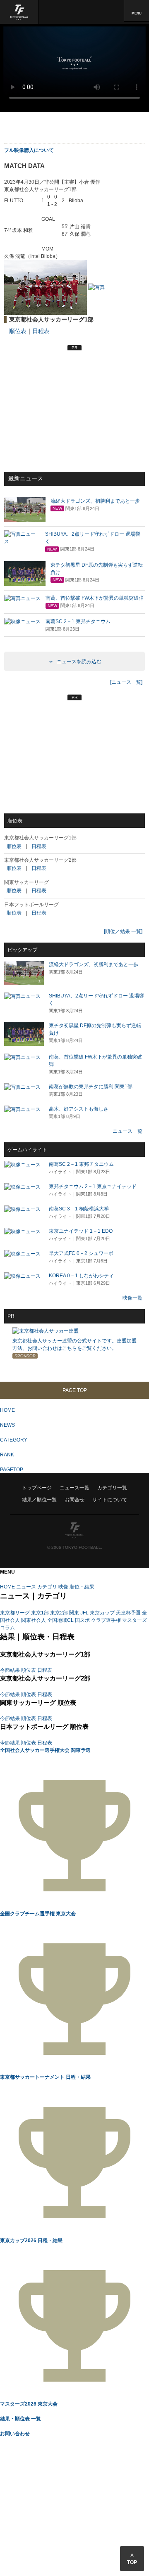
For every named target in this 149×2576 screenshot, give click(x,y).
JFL (84, 1613)
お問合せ (74, 1500)
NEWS (7, 1425)
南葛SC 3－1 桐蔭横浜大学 (79, 1209)
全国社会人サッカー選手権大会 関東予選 (45, 1750)
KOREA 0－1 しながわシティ (81, 1276)
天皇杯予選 (128, 1613)
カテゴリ (47, 1587)
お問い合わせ (15, 2434)
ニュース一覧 (127, 1131)
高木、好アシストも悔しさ (79, 1109)
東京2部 (59, 1613)
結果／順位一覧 (39, 1500)
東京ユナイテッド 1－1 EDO (81, 1231)
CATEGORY (14, 1440)
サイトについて (110, 1500)
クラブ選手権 (106, 1620)
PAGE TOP (75, 1390)
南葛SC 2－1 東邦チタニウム (81, 1164)
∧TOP (132, 2559)
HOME (7, 1410)
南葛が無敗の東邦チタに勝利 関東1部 (91, 1087)
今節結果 (10, 1670)
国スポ (82, 1620)
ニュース (26, 1587)
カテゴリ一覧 (112, 1488)
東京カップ (102, 1613)
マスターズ (135, 1620)
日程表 (41, 331)
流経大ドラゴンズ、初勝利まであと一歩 (94, 964)
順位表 (18, 331)
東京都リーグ (15, 1613)
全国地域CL (60, 1620)
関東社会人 (34, 1620)
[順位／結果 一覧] (123, 931)
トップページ (37, 1488)
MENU (137, 13)
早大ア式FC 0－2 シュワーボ (81, 1253)
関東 (74, 1613)
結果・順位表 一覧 (20, 2419)
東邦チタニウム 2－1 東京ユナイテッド (93, 1186)
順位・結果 (82, 1587)
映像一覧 (132, 1298)
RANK (7, 1455)
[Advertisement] (74, 129)
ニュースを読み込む (78, 662)
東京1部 (40, 1613)
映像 (63, 1587)
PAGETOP (12, 1470)
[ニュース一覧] (126, 682)
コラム (7, 1628)
